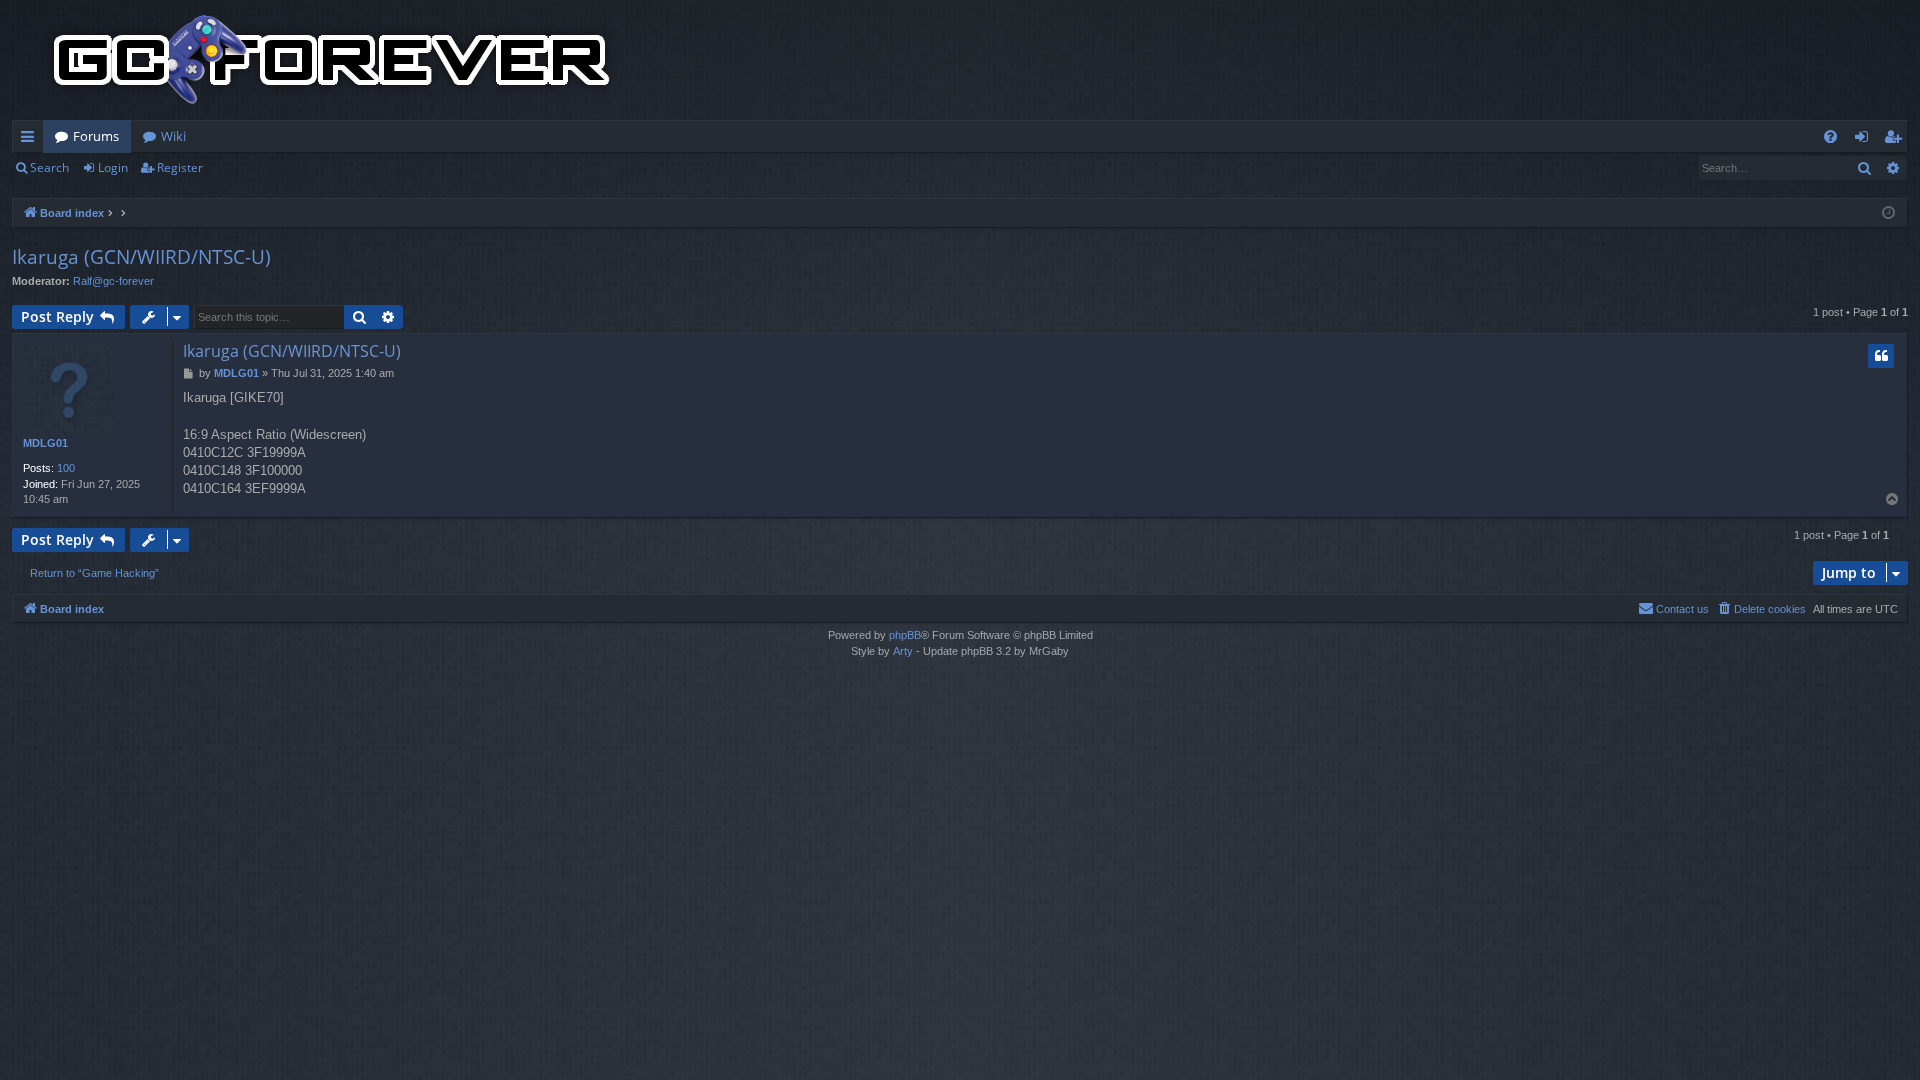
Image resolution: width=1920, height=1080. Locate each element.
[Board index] (332, 60)
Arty (903, 651)
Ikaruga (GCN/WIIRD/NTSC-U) (141, 257)
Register (180, 167)
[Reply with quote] (1881, 356)
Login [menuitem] (1865, 140)
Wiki (173, 136)
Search (49, 167)
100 (66, 468)
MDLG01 (45, 443)
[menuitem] (1830, 136)
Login (113, 167)
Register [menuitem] (1897, 140)
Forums (96, 136)
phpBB (905, 635)
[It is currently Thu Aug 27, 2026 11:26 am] (1888, 213)
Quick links (31, 140)
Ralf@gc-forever (113, 281)
